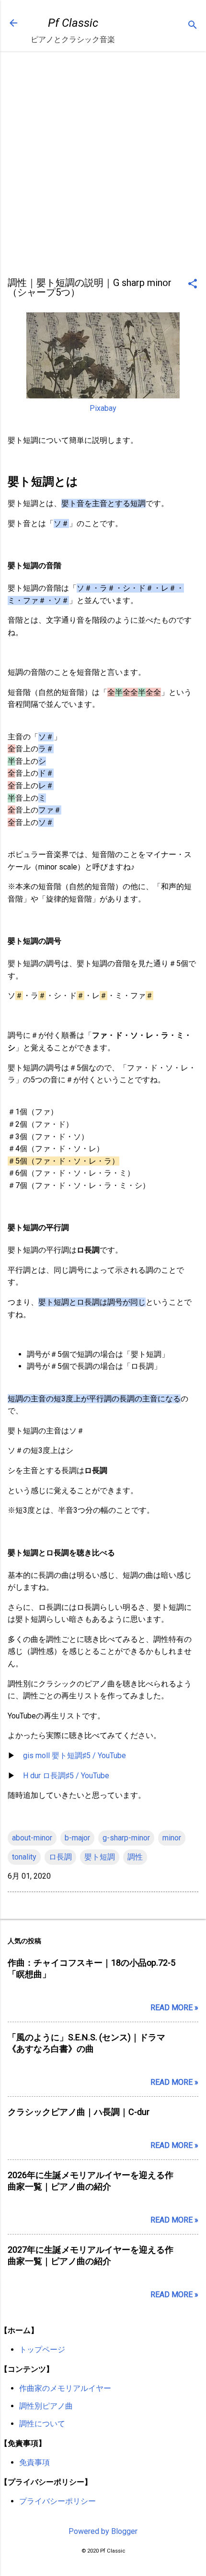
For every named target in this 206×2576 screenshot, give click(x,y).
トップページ (42, 2350)
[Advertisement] (103, 167)
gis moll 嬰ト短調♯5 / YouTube (74, 1756)
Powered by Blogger (103, 2531)
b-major (77, 1838)
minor (172, 1838)
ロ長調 (60, 1857)
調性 (135, 1857)
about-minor (32, 1838)
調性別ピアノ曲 (46, 2406)
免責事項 (34, 2462)
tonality (24, 1857)
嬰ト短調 (100, 1857)
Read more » (174, 2008)
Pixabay (103, 408)
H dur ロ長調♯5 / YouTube (66, 1776)
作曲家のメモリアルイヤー (65, 2388)
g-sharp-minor (126, 1838)
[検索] (193, 26)
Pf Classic (73, 23)
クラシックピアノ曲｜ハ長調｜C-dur (79, 2112)
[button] (193, 285)
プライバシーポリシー (57, 2501)
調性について (42, 2424)
